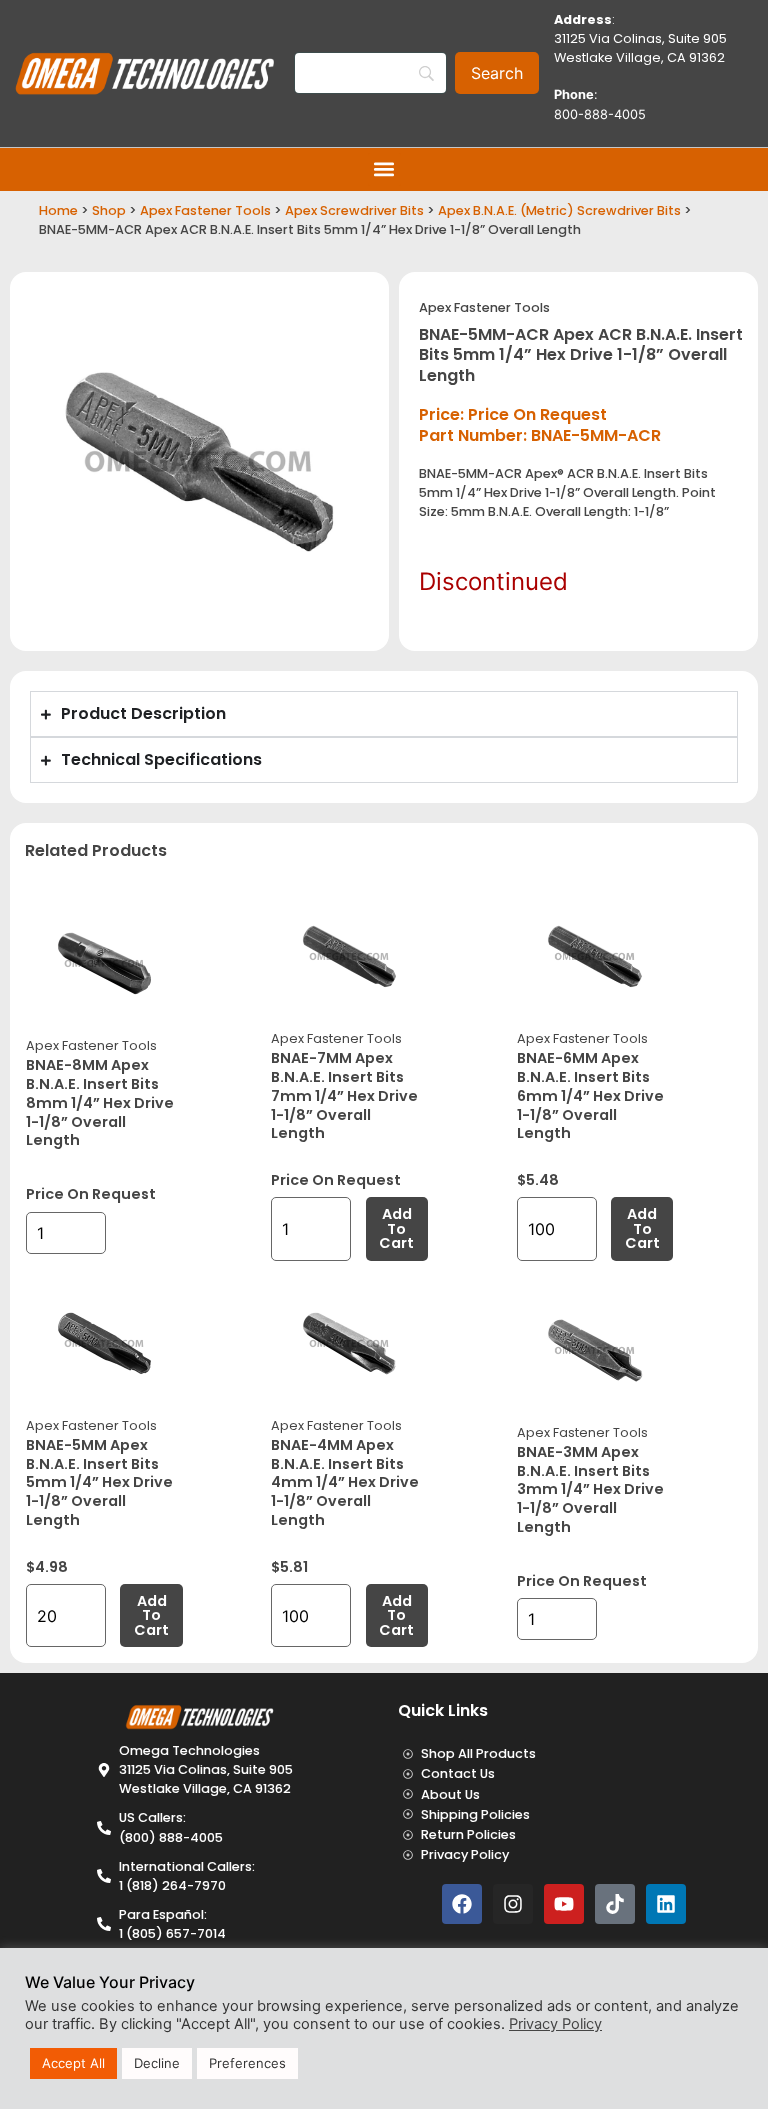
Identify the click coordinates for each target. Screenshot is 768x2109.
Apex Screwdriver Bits (354, 210)
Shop (109, 210)
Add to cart (396, 1228)
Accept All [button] (73, 2063)
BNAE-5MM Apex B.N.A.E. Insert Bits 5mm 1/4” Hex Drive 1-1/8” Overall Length (99, 1482)
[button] (384, 169)
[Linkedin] (666, 1904)
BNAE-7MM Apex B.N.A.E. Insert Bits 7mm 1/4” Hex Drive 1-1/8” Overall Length (344, 1095)
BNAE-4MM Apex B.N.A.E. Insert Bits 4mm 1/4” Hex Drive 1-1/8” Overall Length (345, 1482)
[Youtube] (564, 1904)
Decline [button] (157, 2063)
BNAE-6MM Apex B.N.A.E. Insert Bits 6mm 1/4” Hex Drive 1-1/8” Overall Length (590, 1095)
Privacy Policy (555, 2024)
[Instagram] (513, 1904)
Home (58, 210)
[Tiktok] (615, 1904)
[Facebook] (462, 1904)
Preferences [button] (247, 2063)
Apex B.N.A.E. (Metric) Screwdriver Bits (559, 210)
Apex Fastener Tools (205, 210)
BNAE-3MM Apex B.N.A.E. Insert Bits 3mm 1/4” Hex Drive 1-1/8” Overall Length (590, 1489)
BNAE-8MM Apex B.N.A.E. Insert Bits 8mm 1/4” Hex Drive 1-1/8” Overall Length (100, 1102)
